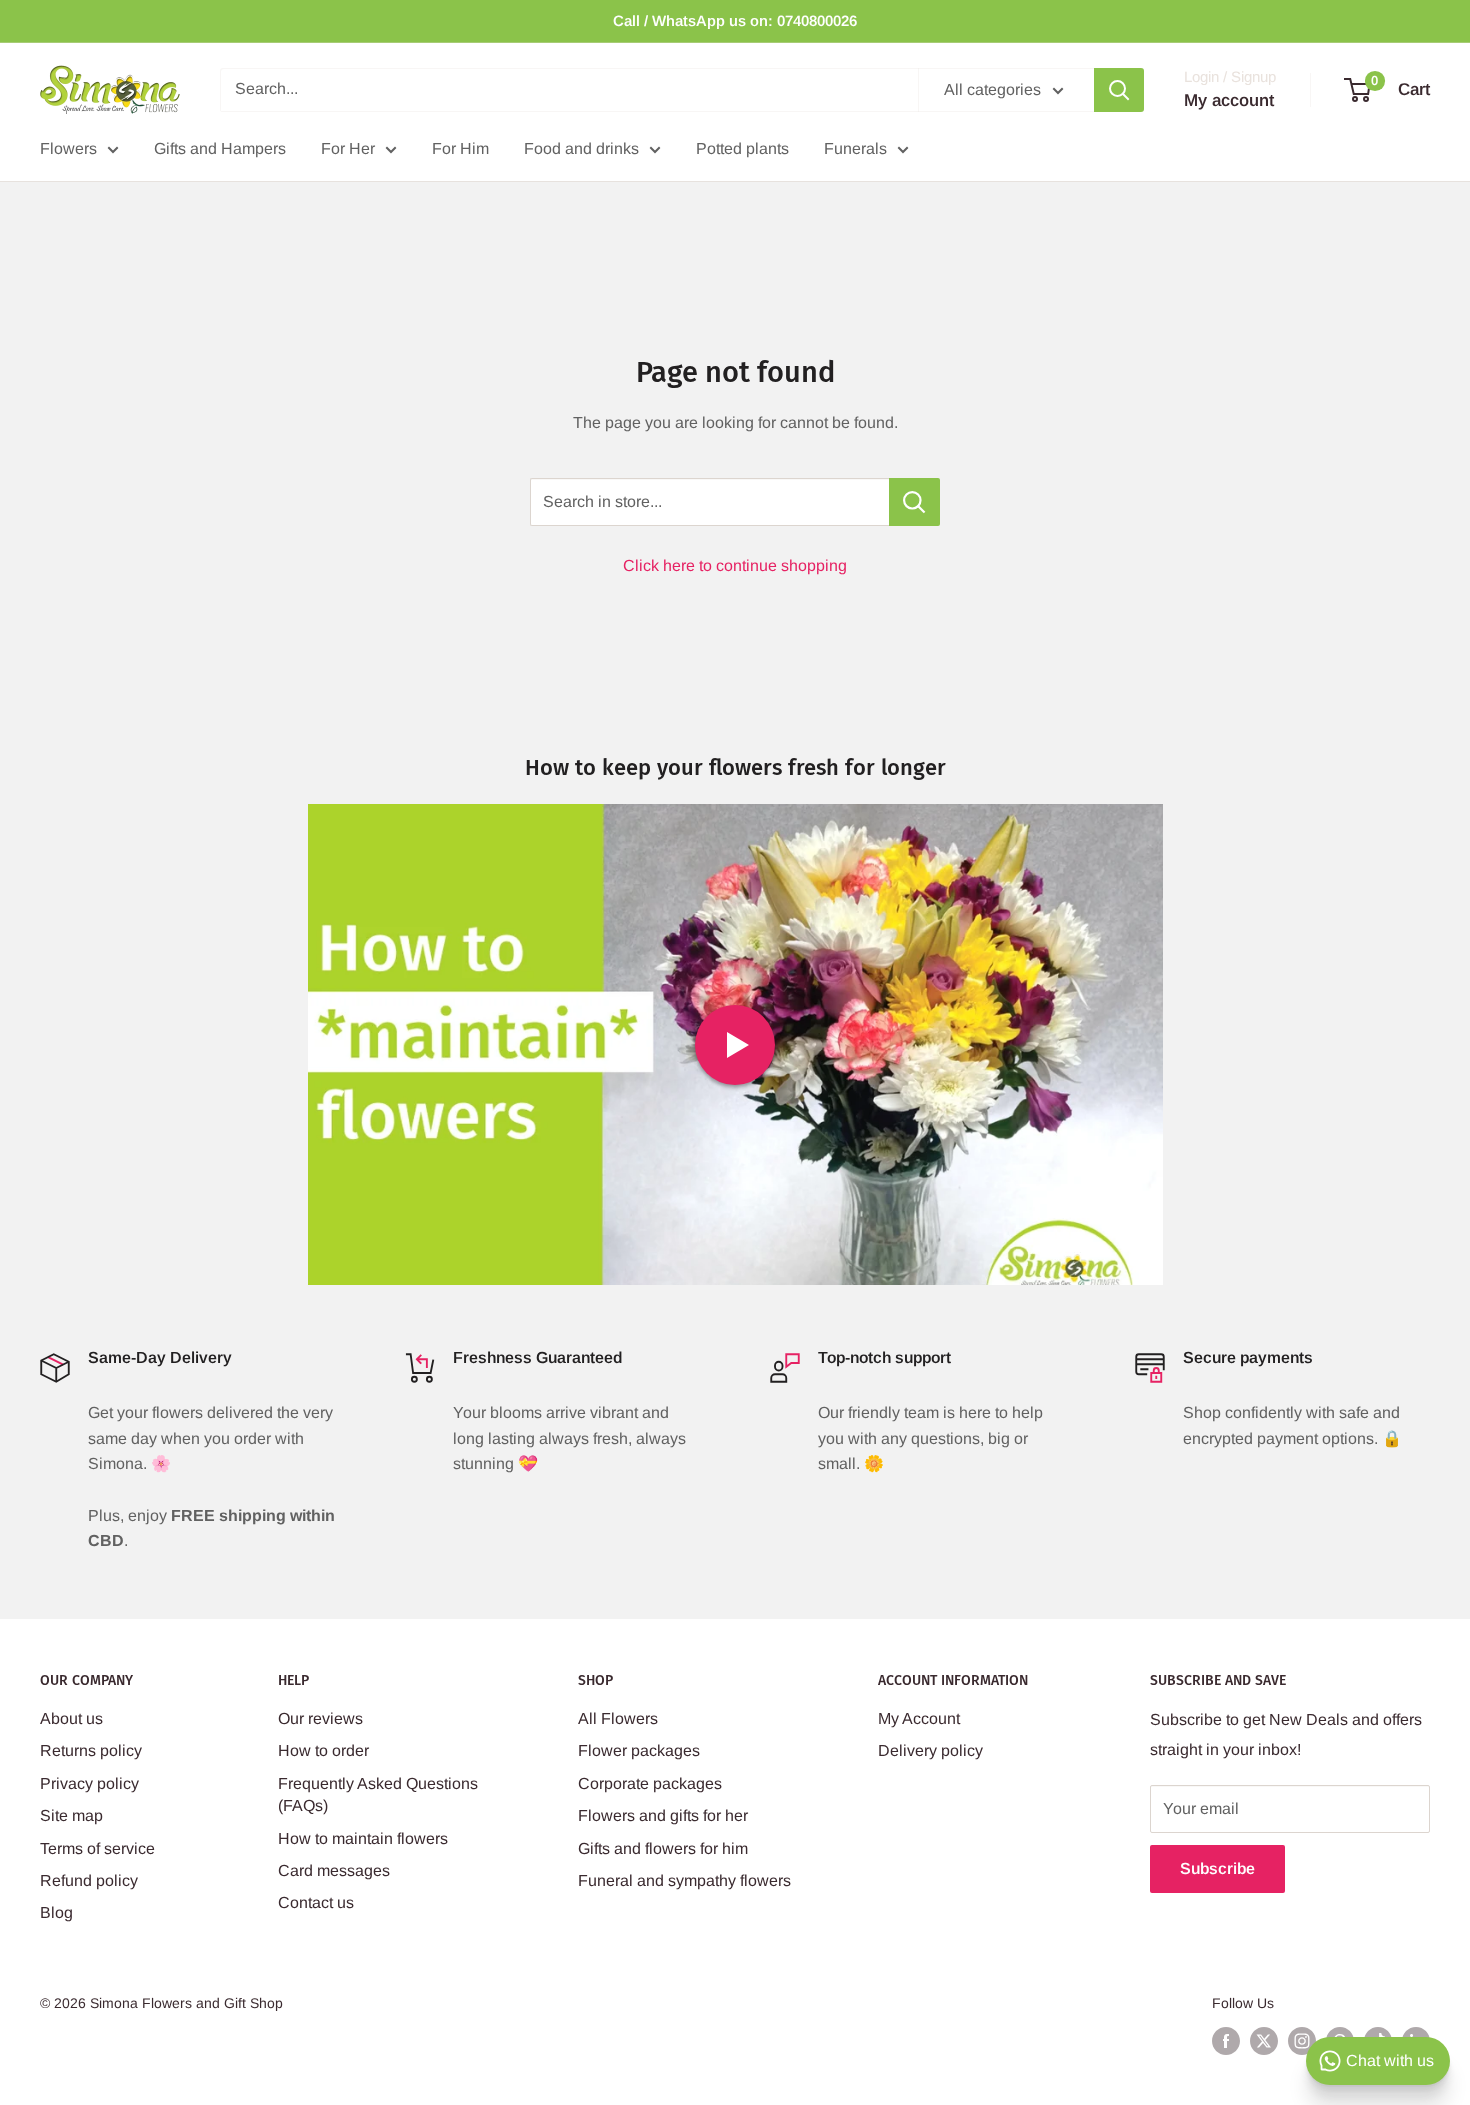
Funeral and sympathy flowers (684, 1880)
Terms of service (97, 1848)
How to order (323, 1750)
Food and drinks (581, 148)
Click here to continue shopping (735, 565)
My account (1229, 100)
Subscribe (1217, 1868)
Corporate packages (650, 1783)
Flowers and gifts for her (663, 1815)
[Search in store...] (914, 502)
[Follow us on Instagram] (1302, 2041)
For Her (348, 148)
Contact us (316, 1902)
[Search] (1119, 90)
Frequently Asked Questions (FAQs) (378, 1794)
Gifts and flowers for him (663, 1848)
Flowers (68, 148)
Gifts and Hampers (220, 148)
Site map (71, 1815)
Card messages (334, 1870)
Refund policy (89, 1880)
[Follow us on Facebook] (1226, 2041)
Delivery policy (930, 1750)
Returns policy (91, 1750)
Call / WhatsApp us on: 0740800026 (735, 20)
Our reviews (320, 1718)
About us (71, 1718)
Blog (56, 1912)
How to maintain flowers (363, 1838)
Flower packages (639, 1750)
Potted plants (742, 148)
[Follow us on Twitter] (1264, 2041)
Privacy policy (89, 1783)
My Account (919, 1718)
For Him (460, 148)
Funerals (855, 148)
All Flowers (618, 1718)
